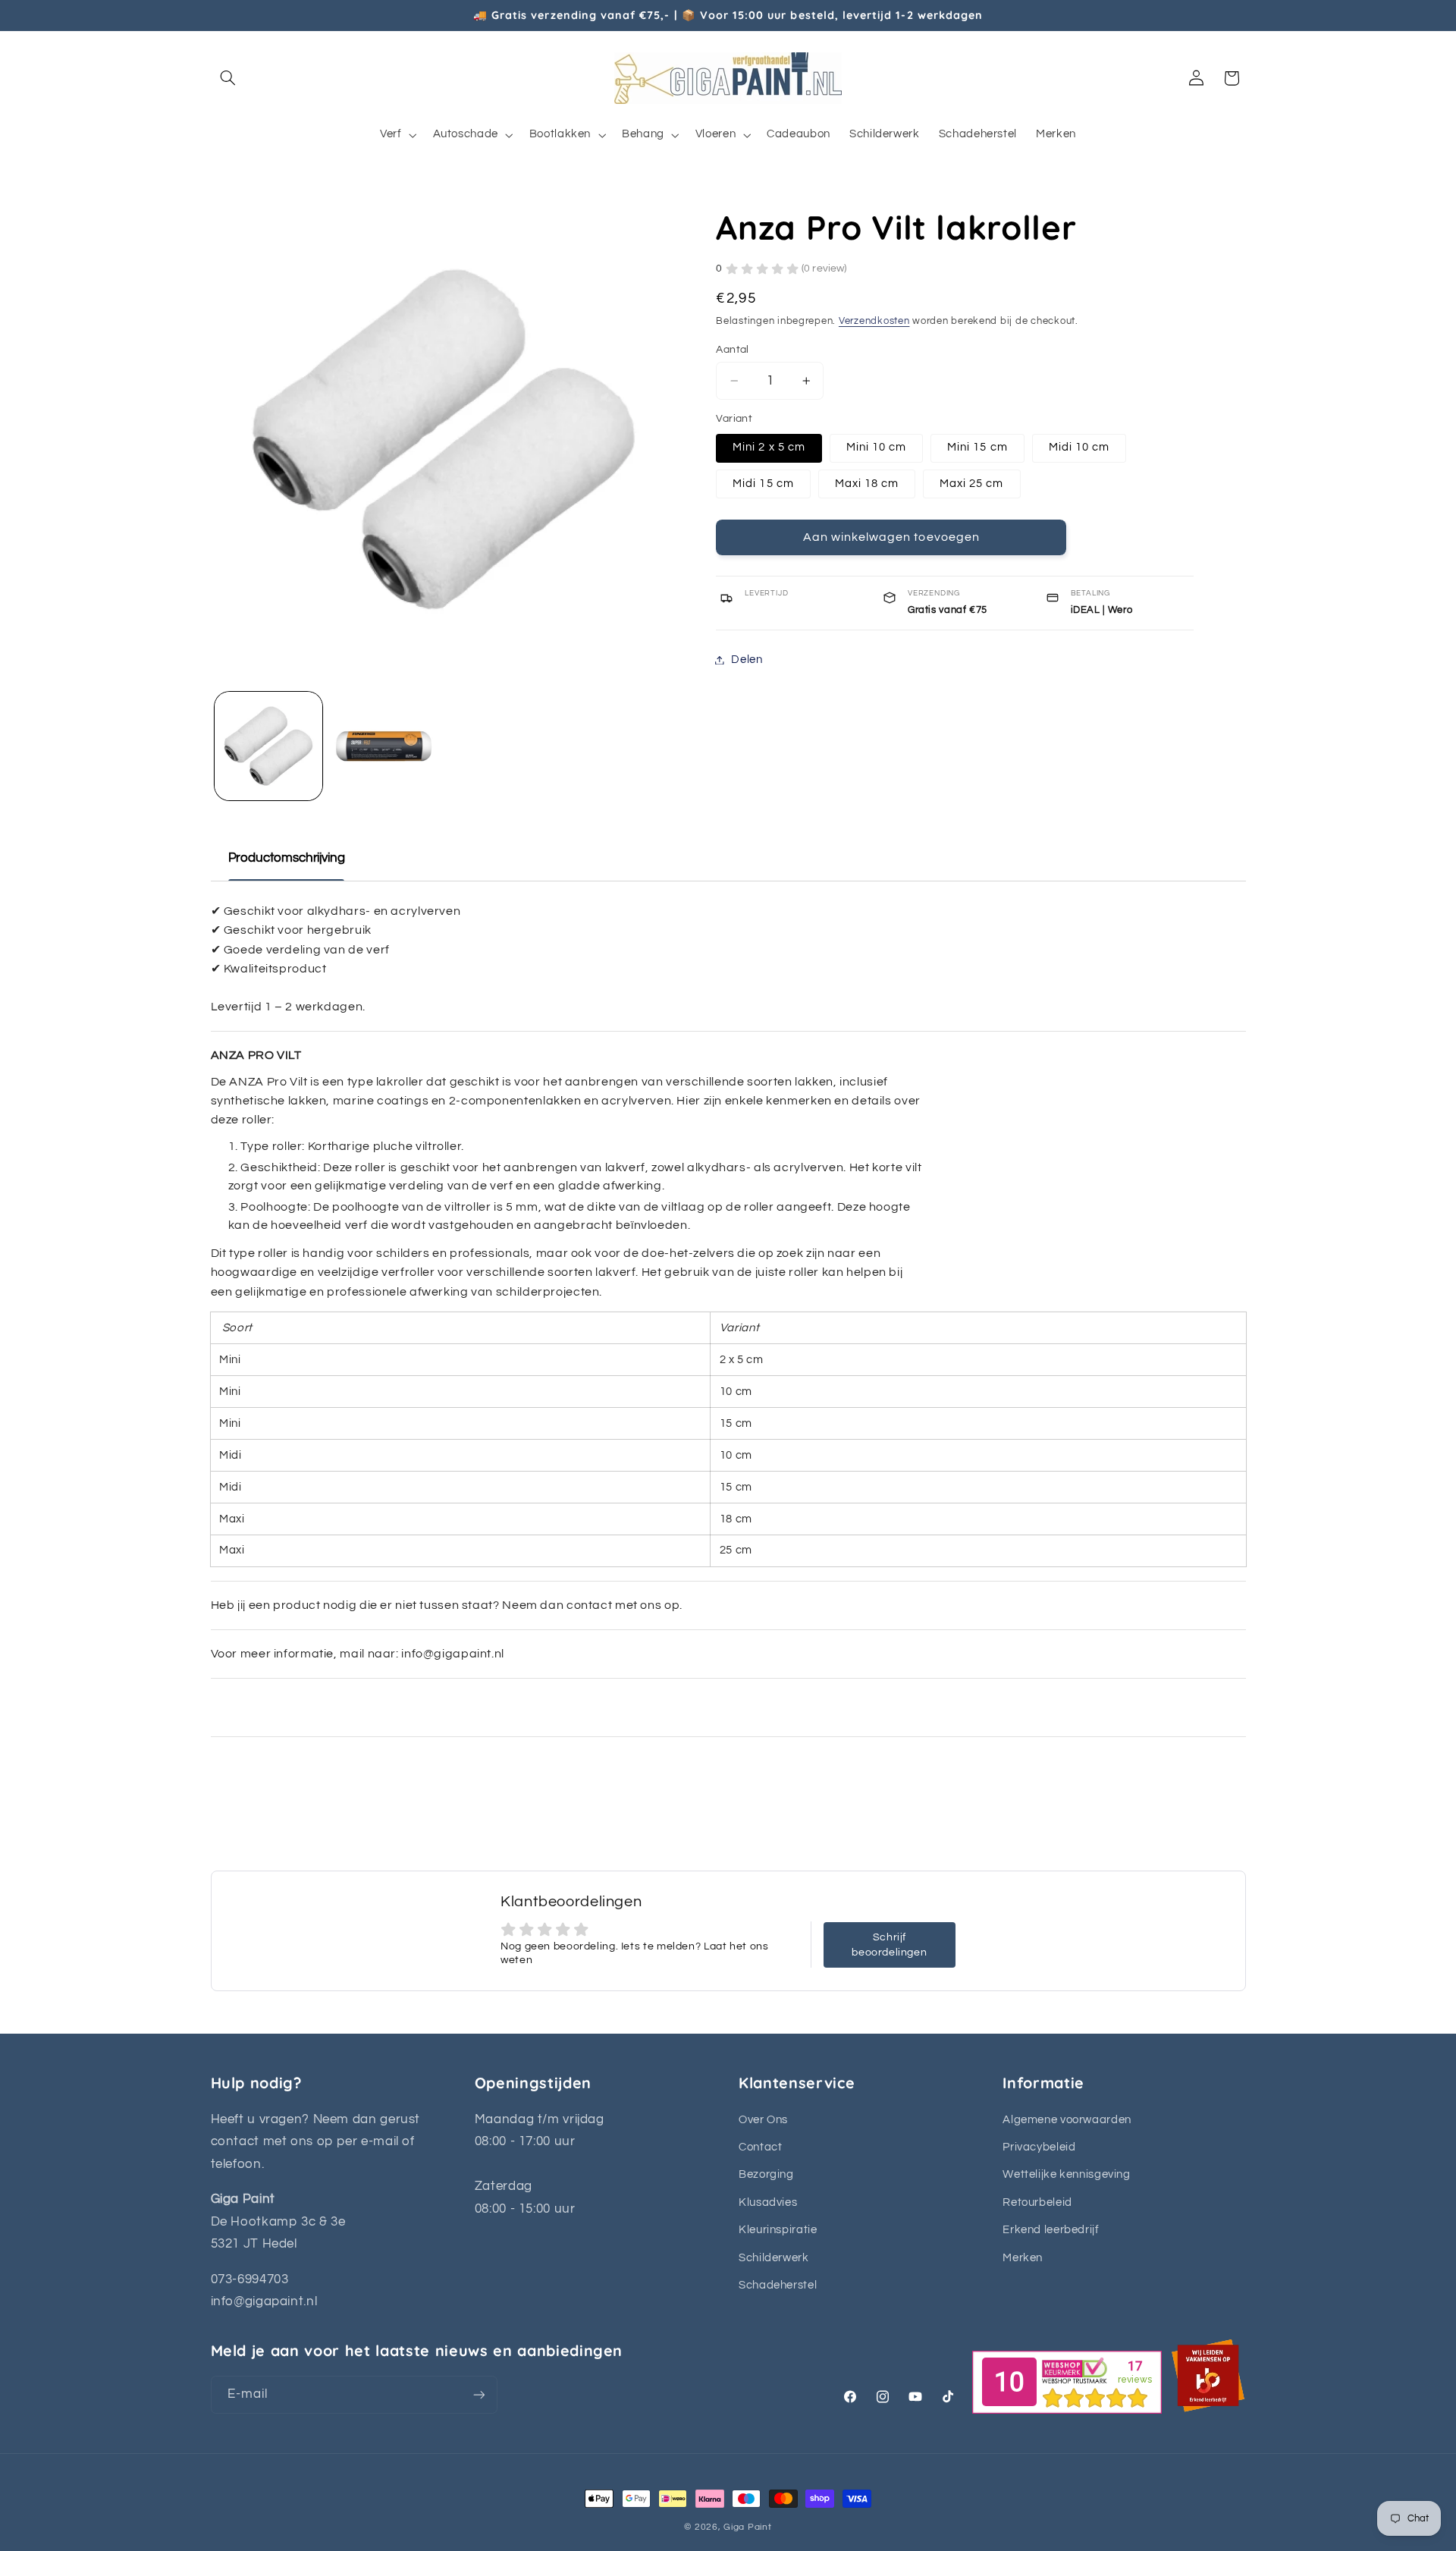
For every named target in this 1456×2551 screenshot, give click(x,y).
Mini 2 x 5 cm (769, 447)
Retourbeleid (1037, 2202)
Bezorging (766, 2174)
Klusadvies (768, 2202)
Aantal (733, 350)
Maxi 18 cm (867, 483)
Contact (760, 2147)
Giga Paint (747, 2527)
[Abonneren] (479, 2394)
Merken (1023, 2258)
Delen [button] (747, 660)
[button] (228, 78)
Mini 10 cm (877, 447)
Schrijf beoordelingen (889, 1945)
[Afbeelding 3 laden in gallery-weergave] (385, 746)
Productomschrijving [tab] (287, 858)
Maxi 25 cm (972, 483)
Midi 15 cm (763, 483)
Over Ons (763, 2120)
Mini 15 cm (977, 447)
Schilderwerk (774, 2258)
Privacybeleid (1039, 2147)
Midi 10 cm (1079, 447)
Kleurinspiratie (778, 2230)
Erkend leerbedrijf (1051, 2230)
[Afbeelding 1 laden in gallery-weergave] (269, 746)
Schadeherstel (778, 2285)
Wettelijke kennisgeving (1067, 2174)
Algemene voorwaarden (1067, 2120)
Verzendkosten (874, 321)
